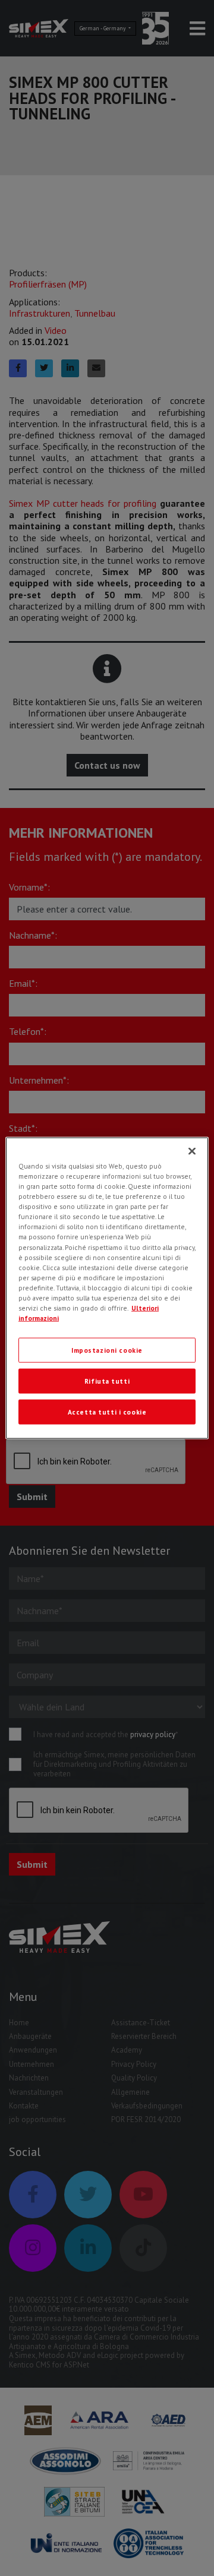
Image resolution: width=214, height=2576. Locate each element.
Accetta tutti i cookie (107, 1411)
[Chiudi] (192, 1151)
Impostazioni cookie (107, 1350)
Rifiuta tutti (107, 1381)
